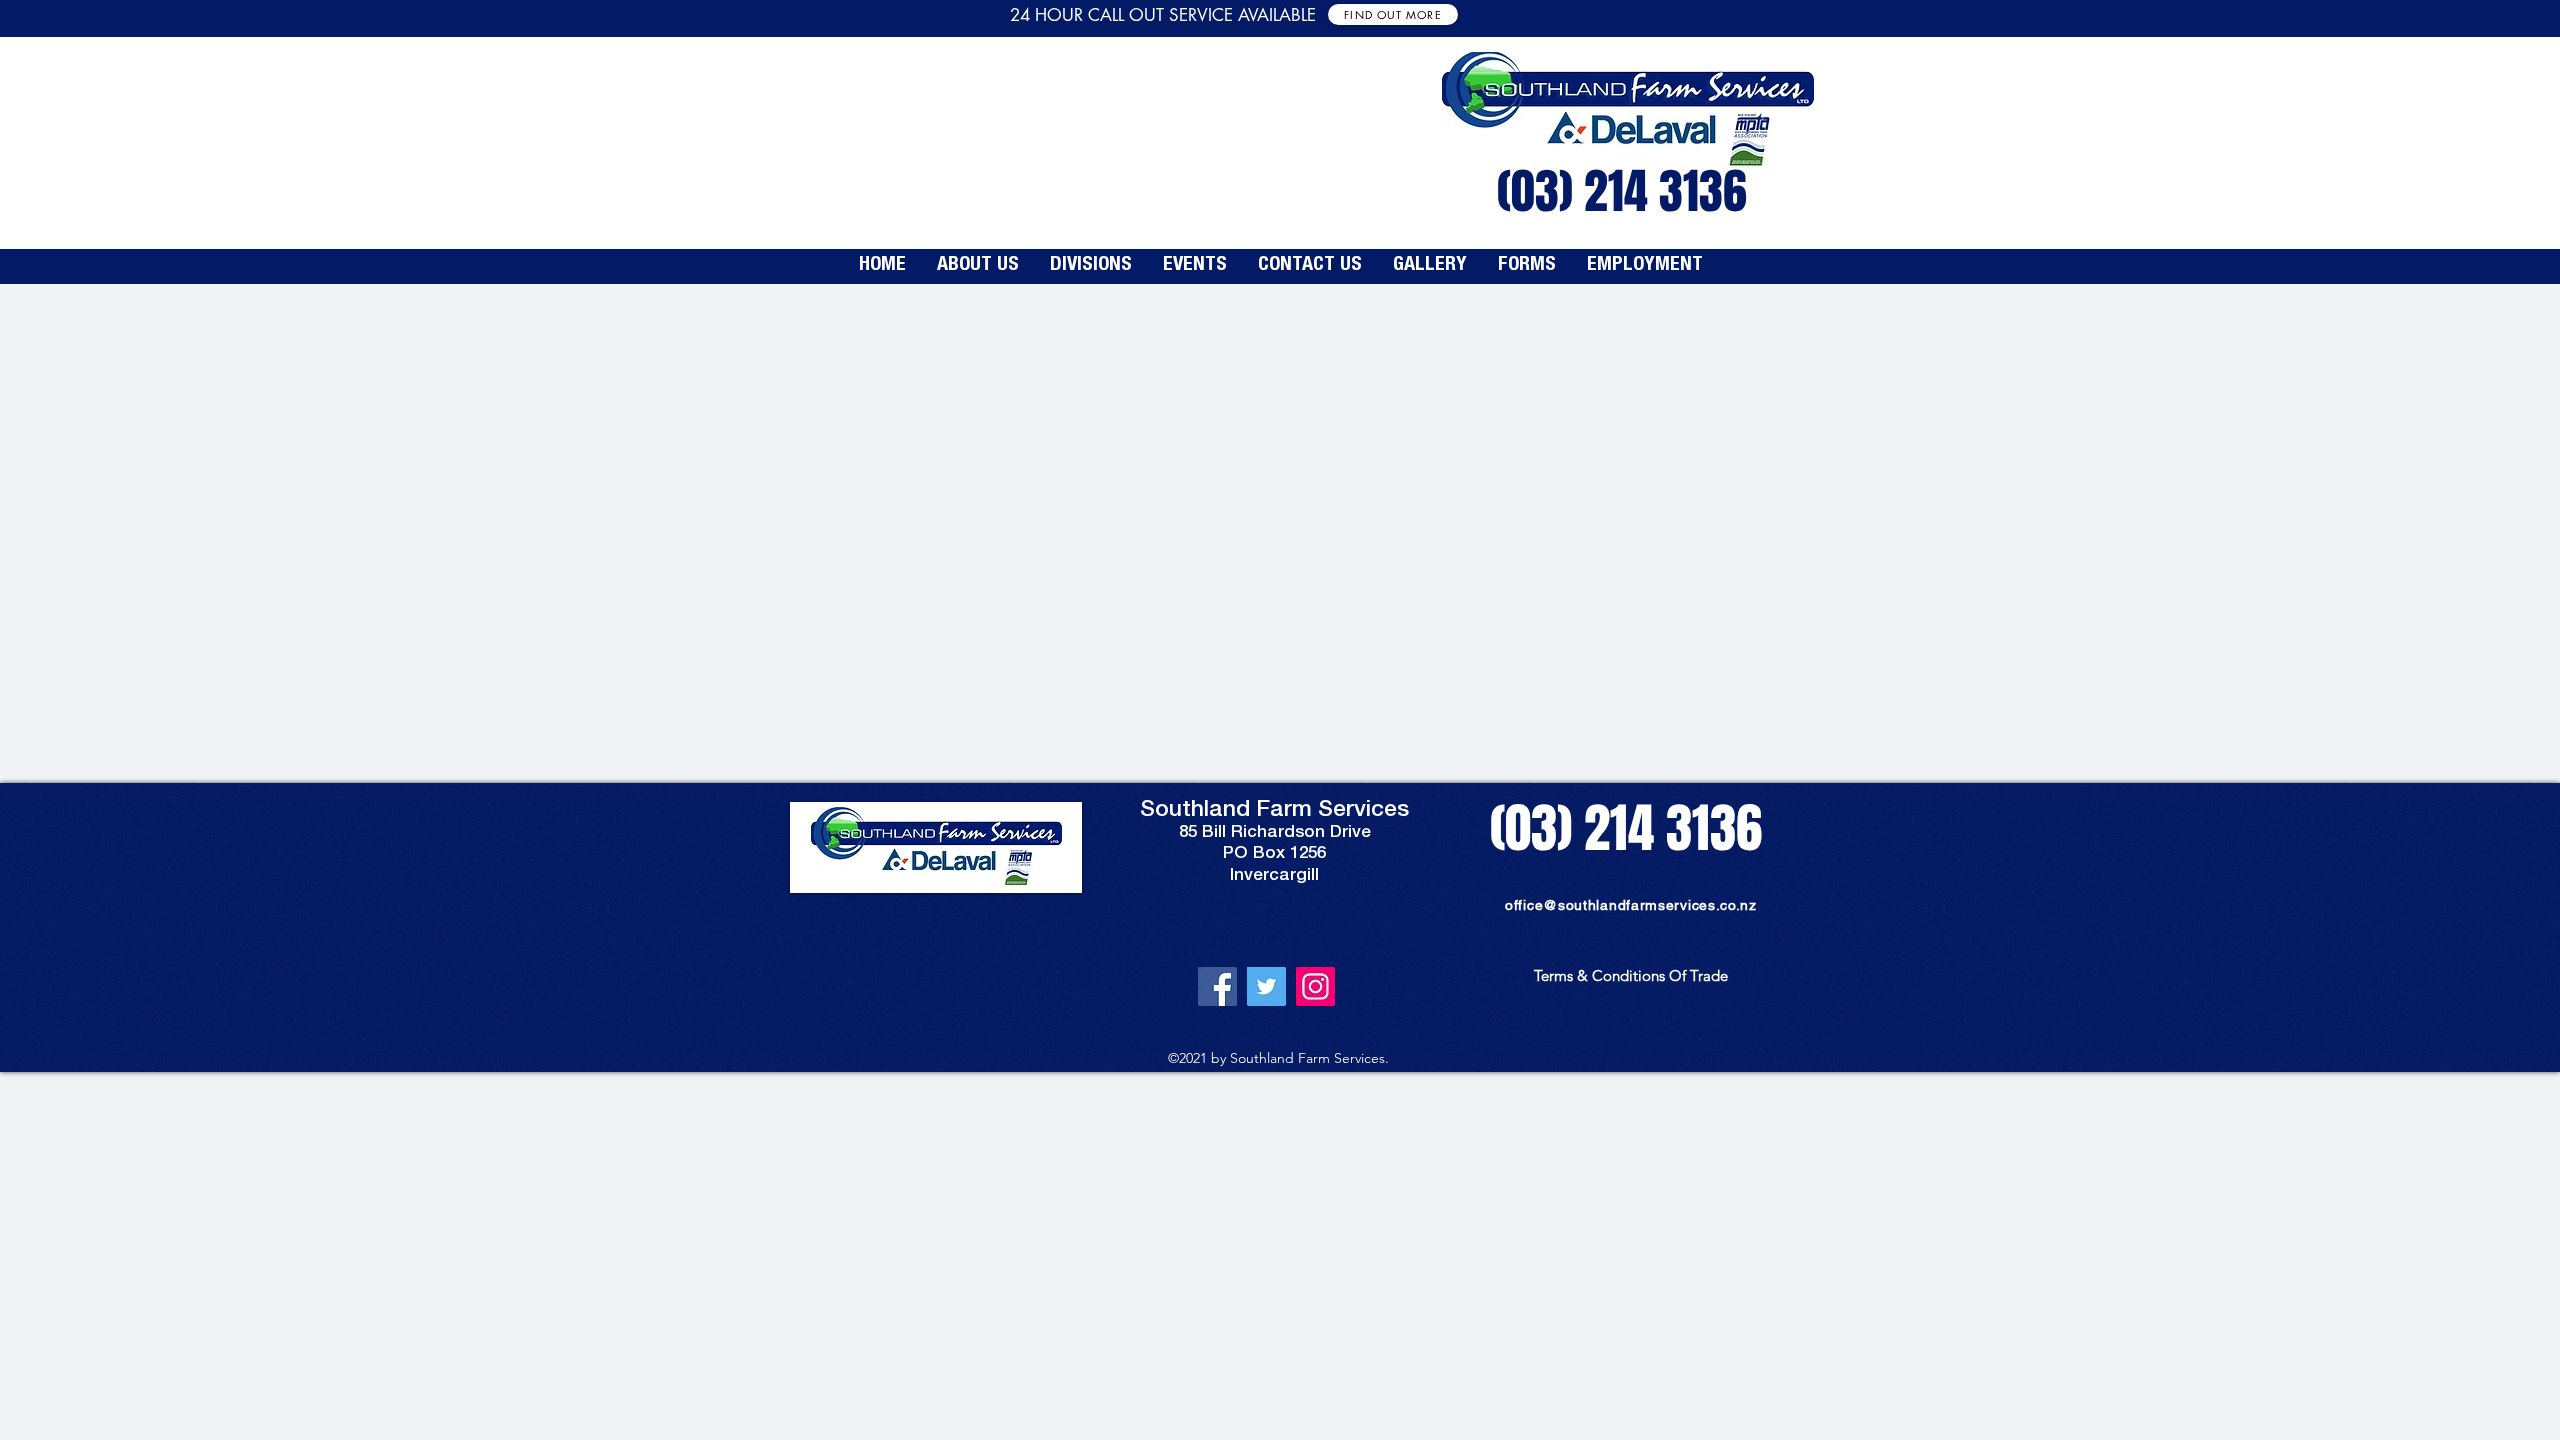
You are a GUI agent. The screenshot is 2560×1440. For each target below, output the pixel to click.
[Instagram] (1315, 986)
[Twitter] (1266, 986)
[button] (1090, 266)
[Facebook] (1217, 986)
